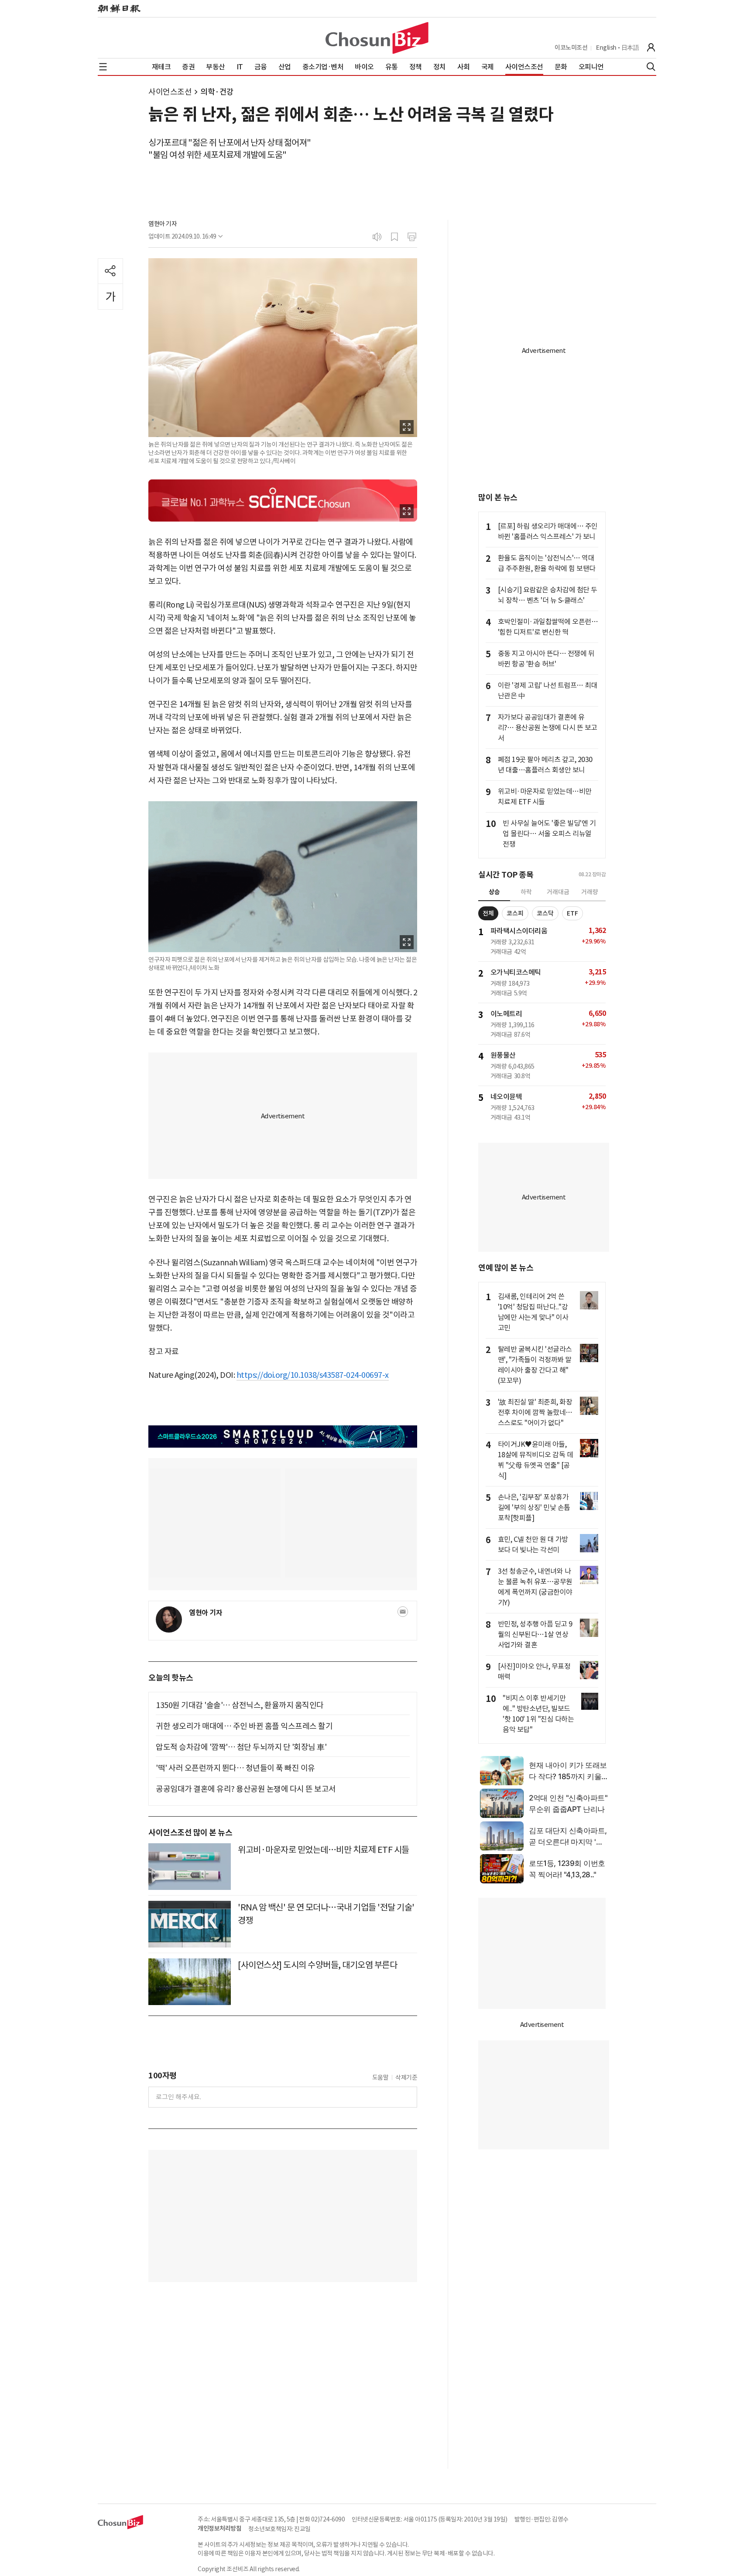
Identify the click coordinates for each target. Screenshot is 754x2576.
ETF (572, 913)
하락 (526, 892)
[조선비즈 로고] (377, 38)
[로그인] (651, 48)
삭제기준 (406, 2077)
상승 (494, 892)
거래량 (590, 892)
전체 (488, 913)
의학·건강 (217, 92)
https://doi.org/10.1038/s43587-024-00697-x (313, 1375)
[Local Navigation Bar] (103, 67)
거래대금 (558, 892)
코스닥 (545, 913)
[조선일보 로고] (119, 9)
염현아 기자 (163, 224)
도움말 (380, 2077)
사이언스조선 (170, 92)
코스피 (515, 913)
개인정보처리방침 (219, 2528)
